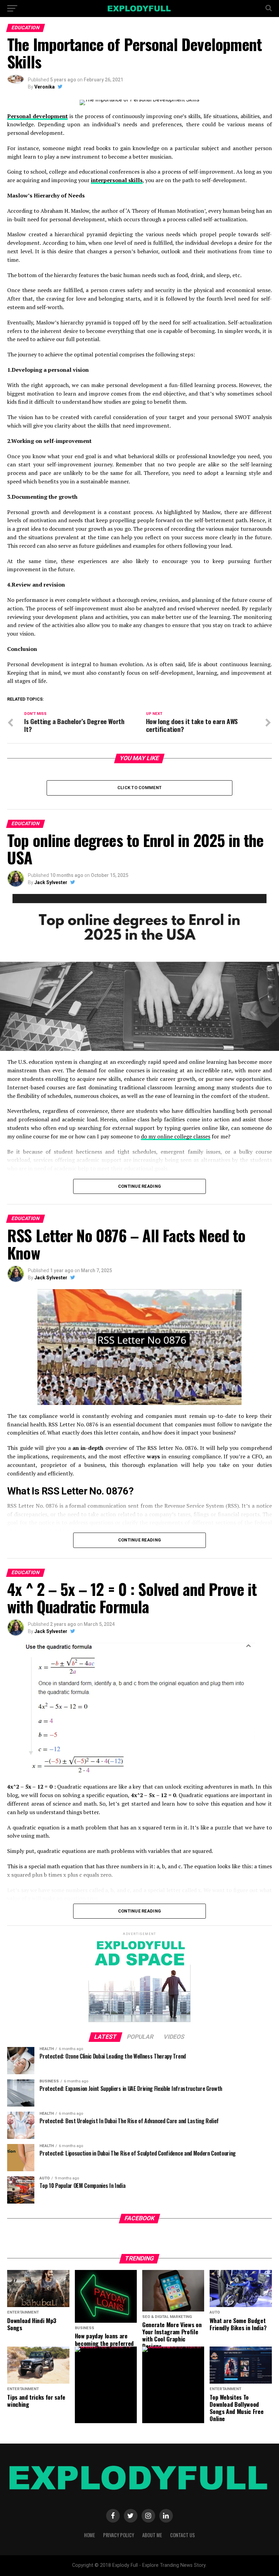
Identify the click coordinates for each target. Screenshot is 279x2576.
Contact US (183, 2535)
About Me (152, 2535)
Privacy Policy (119, 2535)
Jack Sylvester (51, 882)
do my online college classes (176, 1136)
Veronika (45, 87)
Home (89, 2535)
